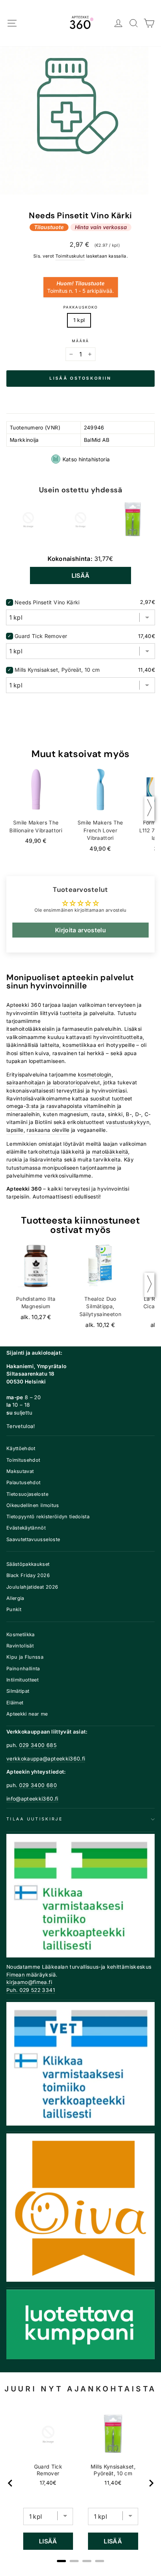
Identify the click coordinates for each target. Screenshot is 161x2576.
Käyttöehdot (21, 1448)
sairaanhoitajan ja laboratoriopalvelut (53, 1082)
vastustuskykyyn (128, 1122)
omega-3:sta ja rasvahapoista (44, 1106)
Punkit (14, 1609)
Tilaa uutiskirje (35, 1819)
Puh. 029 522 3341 (31, 1990)
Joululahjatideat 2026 (32, 1587)
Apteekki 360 (24, 1005)
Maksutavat (20, 1471)
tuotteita (71, 1013)
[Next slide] (151, 2483)
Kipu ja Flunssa (25, 1657)
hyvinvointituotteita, (119, 1037)
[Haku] (134, 23)
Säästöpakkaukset (28, 1564)
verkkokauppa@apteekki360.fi (46, 1759)
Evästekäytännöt (26, 1528)
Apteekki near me (27, 1714)
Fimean (16, 1975)
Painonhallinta (23, 1669)
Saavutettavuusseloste (33, 1539)
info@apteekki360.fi (32, 1799)
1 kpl (79, 320)
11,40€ (113, 2483)
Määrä (80, 341)
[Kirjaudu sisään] (119, 23)
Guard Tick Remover (41, 636)
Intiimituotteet (22, 1680)
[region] (81, 2483)
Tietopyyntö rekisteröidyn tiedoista (48, 1517)
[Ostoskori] (149, 23)
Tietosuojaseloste (27, 1494)
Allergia (15, 1598)
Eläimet (15, 1703)
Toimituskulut (70, 256)
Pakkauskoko (80, 307)
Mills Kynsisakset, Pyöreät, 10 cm (57, 670)
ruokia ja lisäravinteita (34, 1160)
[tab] (61, 2561)
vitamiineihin (100, 1106)
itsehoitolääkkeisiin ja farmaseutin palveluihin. (65, 1029)
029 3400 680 (38, 1785)
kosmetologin (95, 1075)
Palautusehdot (24, 1483)
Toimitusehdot (23, 1460)
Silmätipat (18, 1691)
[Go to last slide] (10, 2483)
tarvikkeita (107, 1160)
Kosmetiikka (21, 1635)
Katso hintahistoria (86, 459)
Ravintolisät (20, 1646)
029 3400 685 (38, 1745)
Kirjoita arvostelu (80, 930)
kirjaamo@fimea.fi (29, 1982)
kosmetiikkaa (79, 1045)
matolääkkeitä (110, 1152)
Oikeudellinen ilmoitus (33, 1505)
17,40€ (48, 2483)
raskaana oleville (48, 1130)
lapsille (15, 1130)
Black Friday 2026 (28, 1575)
